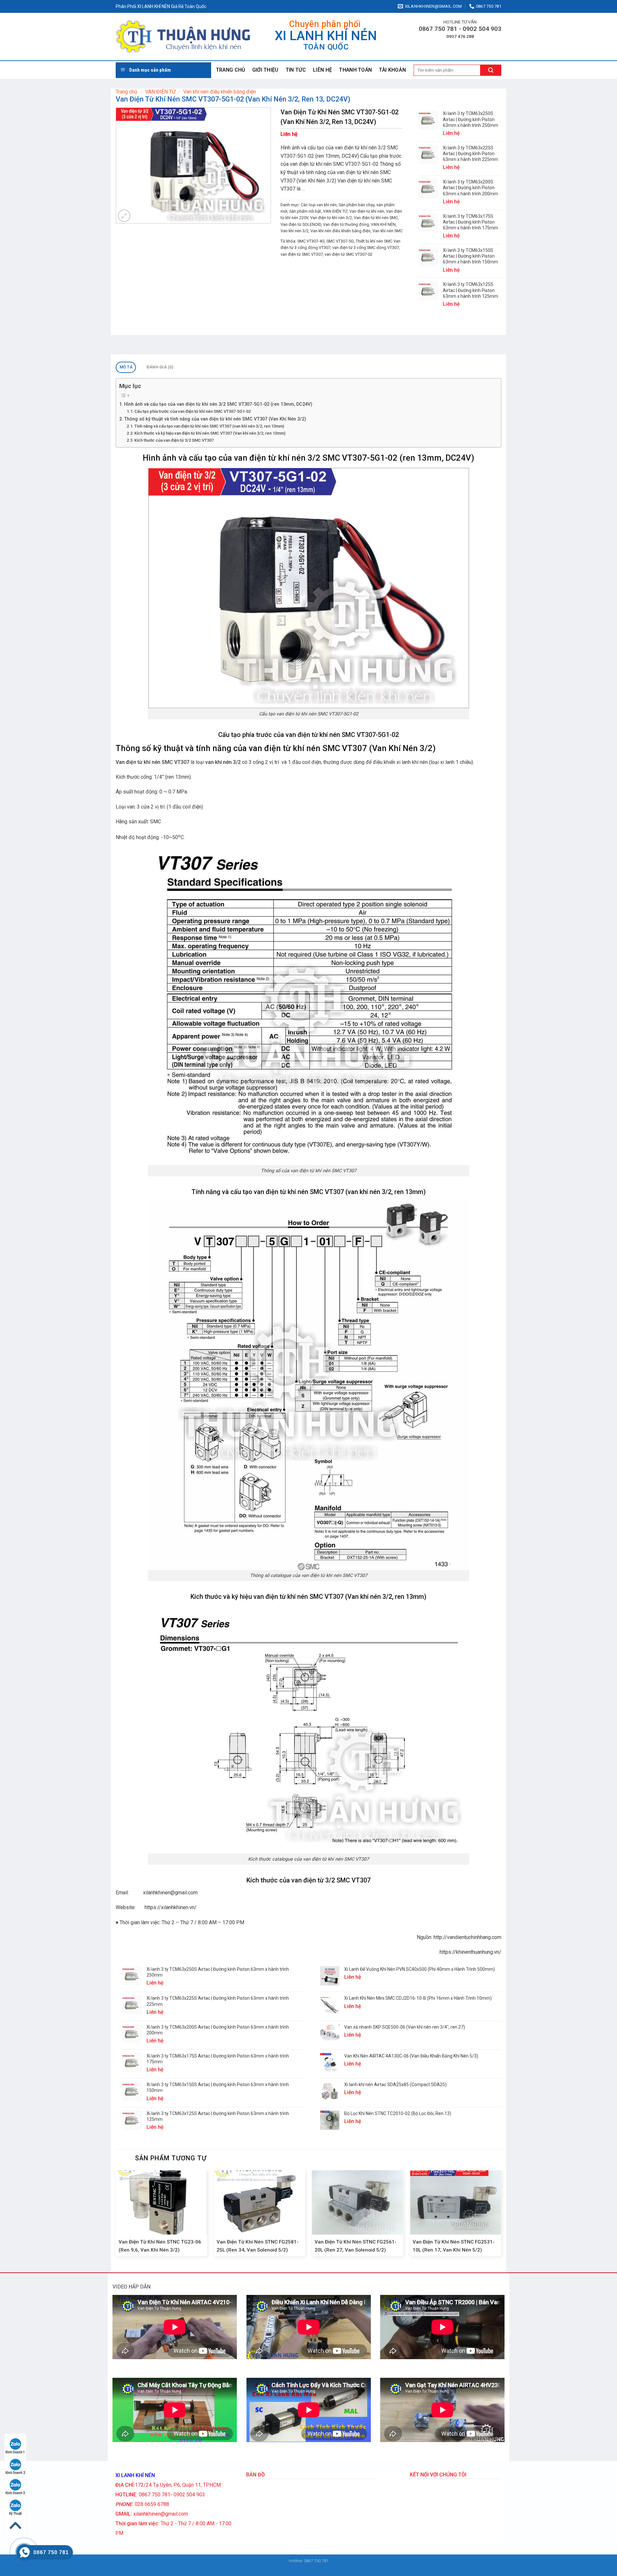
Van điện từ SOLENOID (301, 224)
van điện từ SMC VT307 (302, 254)
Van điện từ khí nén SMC (376, 218)
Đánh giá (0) (160, 367)
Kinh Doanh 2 (15, 2473)
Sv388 (303, 2567)
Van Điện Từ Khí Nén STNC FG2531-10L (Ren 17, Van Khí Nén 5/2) (454, 2246)
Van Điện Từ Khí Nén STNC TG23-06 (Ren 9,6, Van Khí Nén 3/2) (160, 2246)
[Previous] (116, 2216)
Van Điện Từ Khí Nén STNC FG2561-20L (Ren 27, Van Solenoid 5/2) (356, 2246)
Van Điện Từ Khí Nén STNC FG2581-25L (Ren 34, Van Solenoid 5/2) (258, 2246)
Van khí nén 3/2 (295, 231)
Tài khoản (392, 70)
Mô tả (126, 367)
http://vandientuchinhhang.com (467, 1937)
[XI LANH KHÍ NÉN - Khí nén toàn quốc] (183, 37)
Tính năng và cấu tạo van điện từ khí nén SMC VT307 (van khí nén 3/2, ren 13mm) (209, 426)
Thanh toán (355, 70)
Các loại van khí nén (319, 205)
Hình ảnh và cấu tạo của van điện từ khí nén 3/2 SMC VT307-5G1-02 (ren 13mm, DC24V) (218, 404)
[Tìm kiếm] (491, 70)
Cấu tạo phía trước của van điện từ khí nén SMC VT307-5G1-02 (192, 411)
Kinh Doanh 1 (15, 2452)
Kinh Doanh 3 (15, 2493)
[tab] (126, 367)
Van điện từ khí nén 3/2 (331, 218)
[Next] (501, 2216)
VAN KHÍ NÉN (383, 224)
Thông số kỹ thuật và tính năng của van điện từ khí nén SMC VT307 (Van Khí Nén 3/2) (215, 419)
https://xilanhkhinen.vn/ (171, 1907)
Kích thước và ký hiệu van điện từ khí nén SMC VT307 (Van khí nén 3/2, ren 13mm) (210, 433)
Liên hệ (322, 70)
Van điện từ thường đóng (346, 224)
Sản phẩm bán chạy (357, 205)
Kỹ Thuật (15, 2514)
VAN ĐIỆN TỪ (160, 92)
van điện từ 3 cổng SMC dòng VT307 (366, 248)
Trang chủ (231, 70)
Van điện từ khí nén (367, 211)
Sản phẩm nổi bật (305, 211)
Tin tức (296, 70)
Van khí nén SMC (388, 231)
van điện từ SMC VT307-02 (349, 254)
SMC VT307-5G (340, 241)
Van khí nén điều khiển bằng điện (219, 92)
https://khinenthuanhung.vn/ (470, 1952)
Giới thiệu (265, 70)
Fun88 (315, 2567)
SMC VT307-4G (311, 241)
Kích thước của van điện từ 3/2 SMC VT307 (174, 440)
